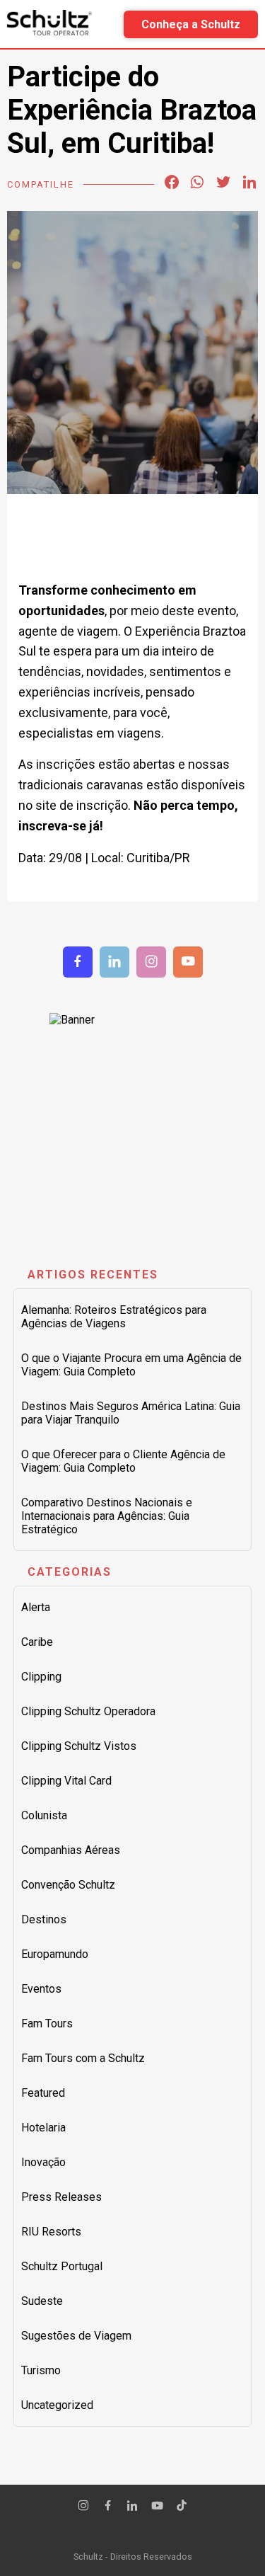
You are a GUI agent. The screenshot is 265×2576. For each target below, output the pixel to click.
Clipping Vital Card (66, 1781)
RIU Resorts (51, 2232)
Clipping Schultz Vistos (79, 1746)
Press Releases (61, 2197)
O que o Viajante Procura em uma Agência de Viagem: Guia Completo (131, 1365)
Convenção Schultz (68, 1885)
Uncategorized (57, 2405)
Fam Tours (47, 2023)
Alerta (36, 1607)
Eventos (41, 1989)
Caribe (37, 1642)
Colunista (44, 1815)
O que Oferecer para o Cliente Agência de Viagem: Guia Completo (123, 1461)
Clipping (41, 1677)
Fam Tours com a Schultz (83, 2058)
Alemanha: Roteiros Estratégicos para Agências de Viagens (114, 1317)
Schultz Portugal (62, 2266)
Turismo (41, 2370)
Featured (43, 2093)
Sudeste (42, 2301)
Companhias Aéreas (71, 1850)
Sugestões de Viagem (76, 2336)
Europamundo (55, 1954)
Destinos (44, 1919)
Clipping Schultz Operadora (88, 1711)
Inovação (43, 2162)
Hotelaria (43, 2128)
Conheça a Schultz (191, 24)
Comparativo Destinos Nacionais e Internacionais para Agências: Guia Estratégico (107, 1516)
